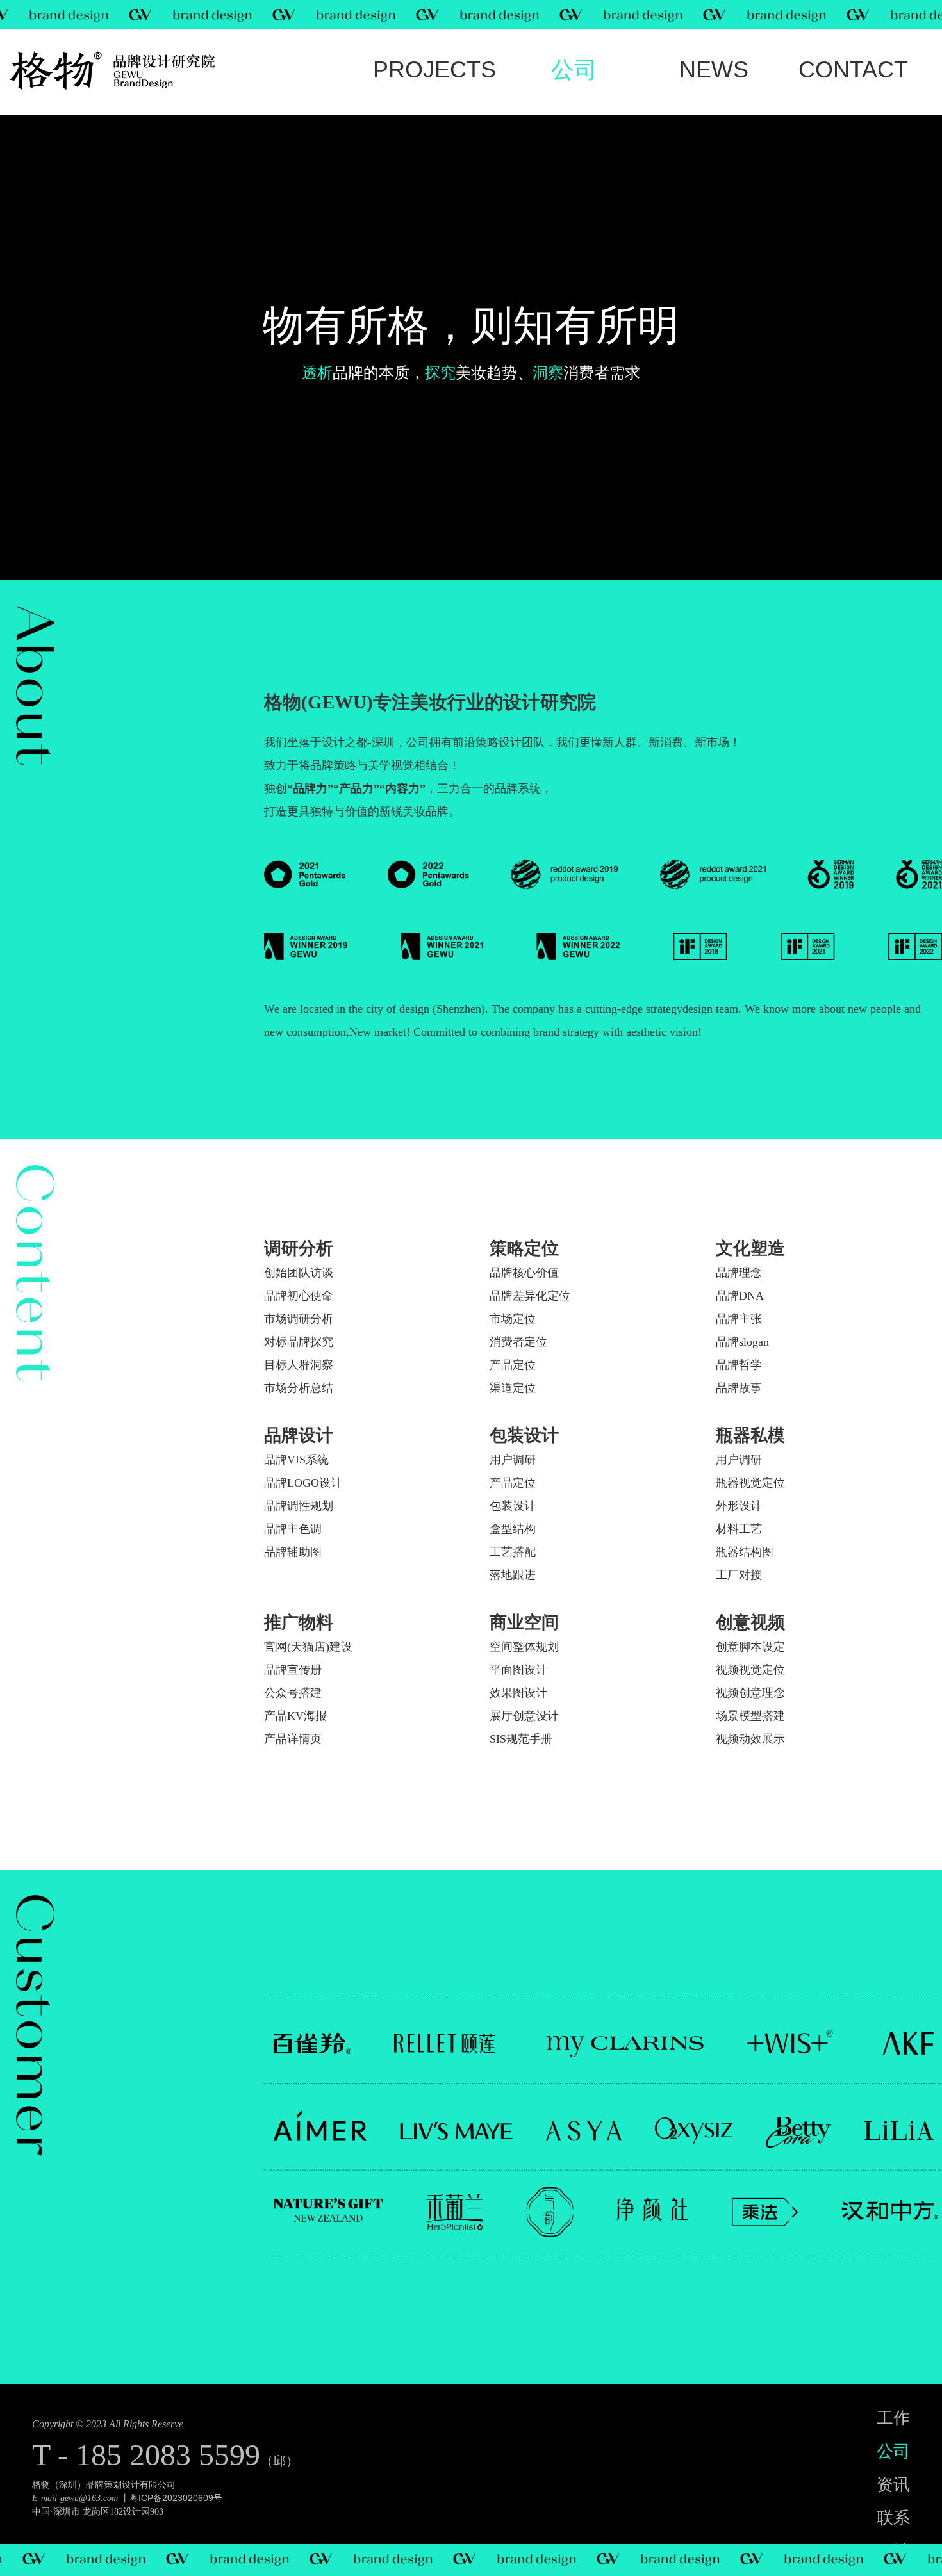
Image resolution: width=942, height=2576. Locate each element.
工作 (434, 70)
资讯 (714, 70)
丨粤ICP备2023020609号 (171, 2498)
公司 (574, 70)
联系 (853, 70)
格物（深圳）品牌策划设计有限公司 (104, 2485)
